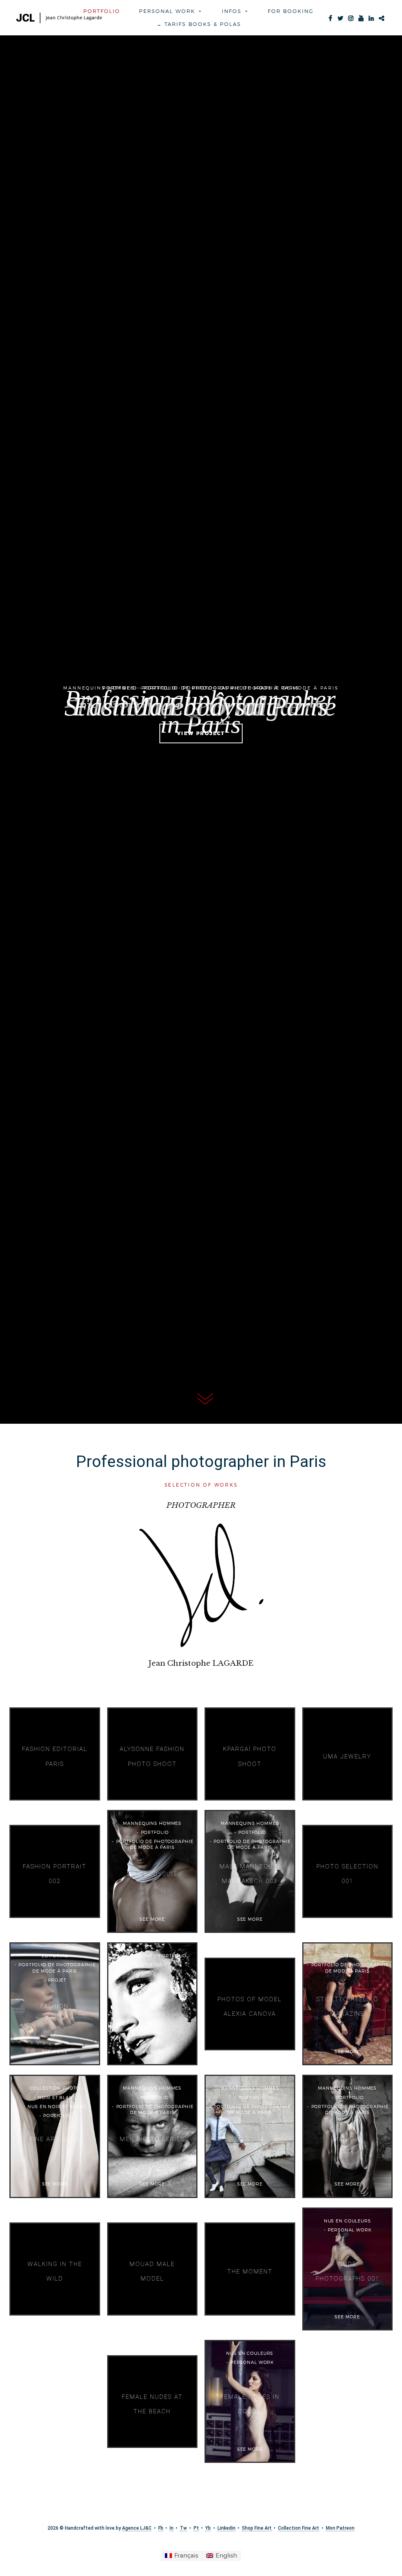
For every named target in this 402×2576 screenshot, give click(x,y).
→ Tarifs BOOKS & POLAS (199, 24)
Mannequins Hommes (99, 688)
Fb (161, 2528)
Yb (208, 2528)
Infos (232, 11)
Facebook (330, 17)
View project (201, 733)
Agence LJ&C (137, 2528)
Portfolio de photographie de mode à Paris (261, 688)
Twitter (340, 17)
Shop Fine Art (257, 2528)
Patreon (381, 17)
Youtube (361, 17)
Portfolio (102, 11)
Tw (183, 2528)
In (172, 2528)
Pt (196, 2528)
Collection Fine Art (299, 2528)
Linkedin (371, 17)
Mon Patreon (340, 2528)
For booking (291, 11)
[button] (204, 11)
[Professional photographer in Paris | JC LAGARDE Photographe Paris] (59, 18)
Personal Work (167, 11)
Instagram (351, 17)
